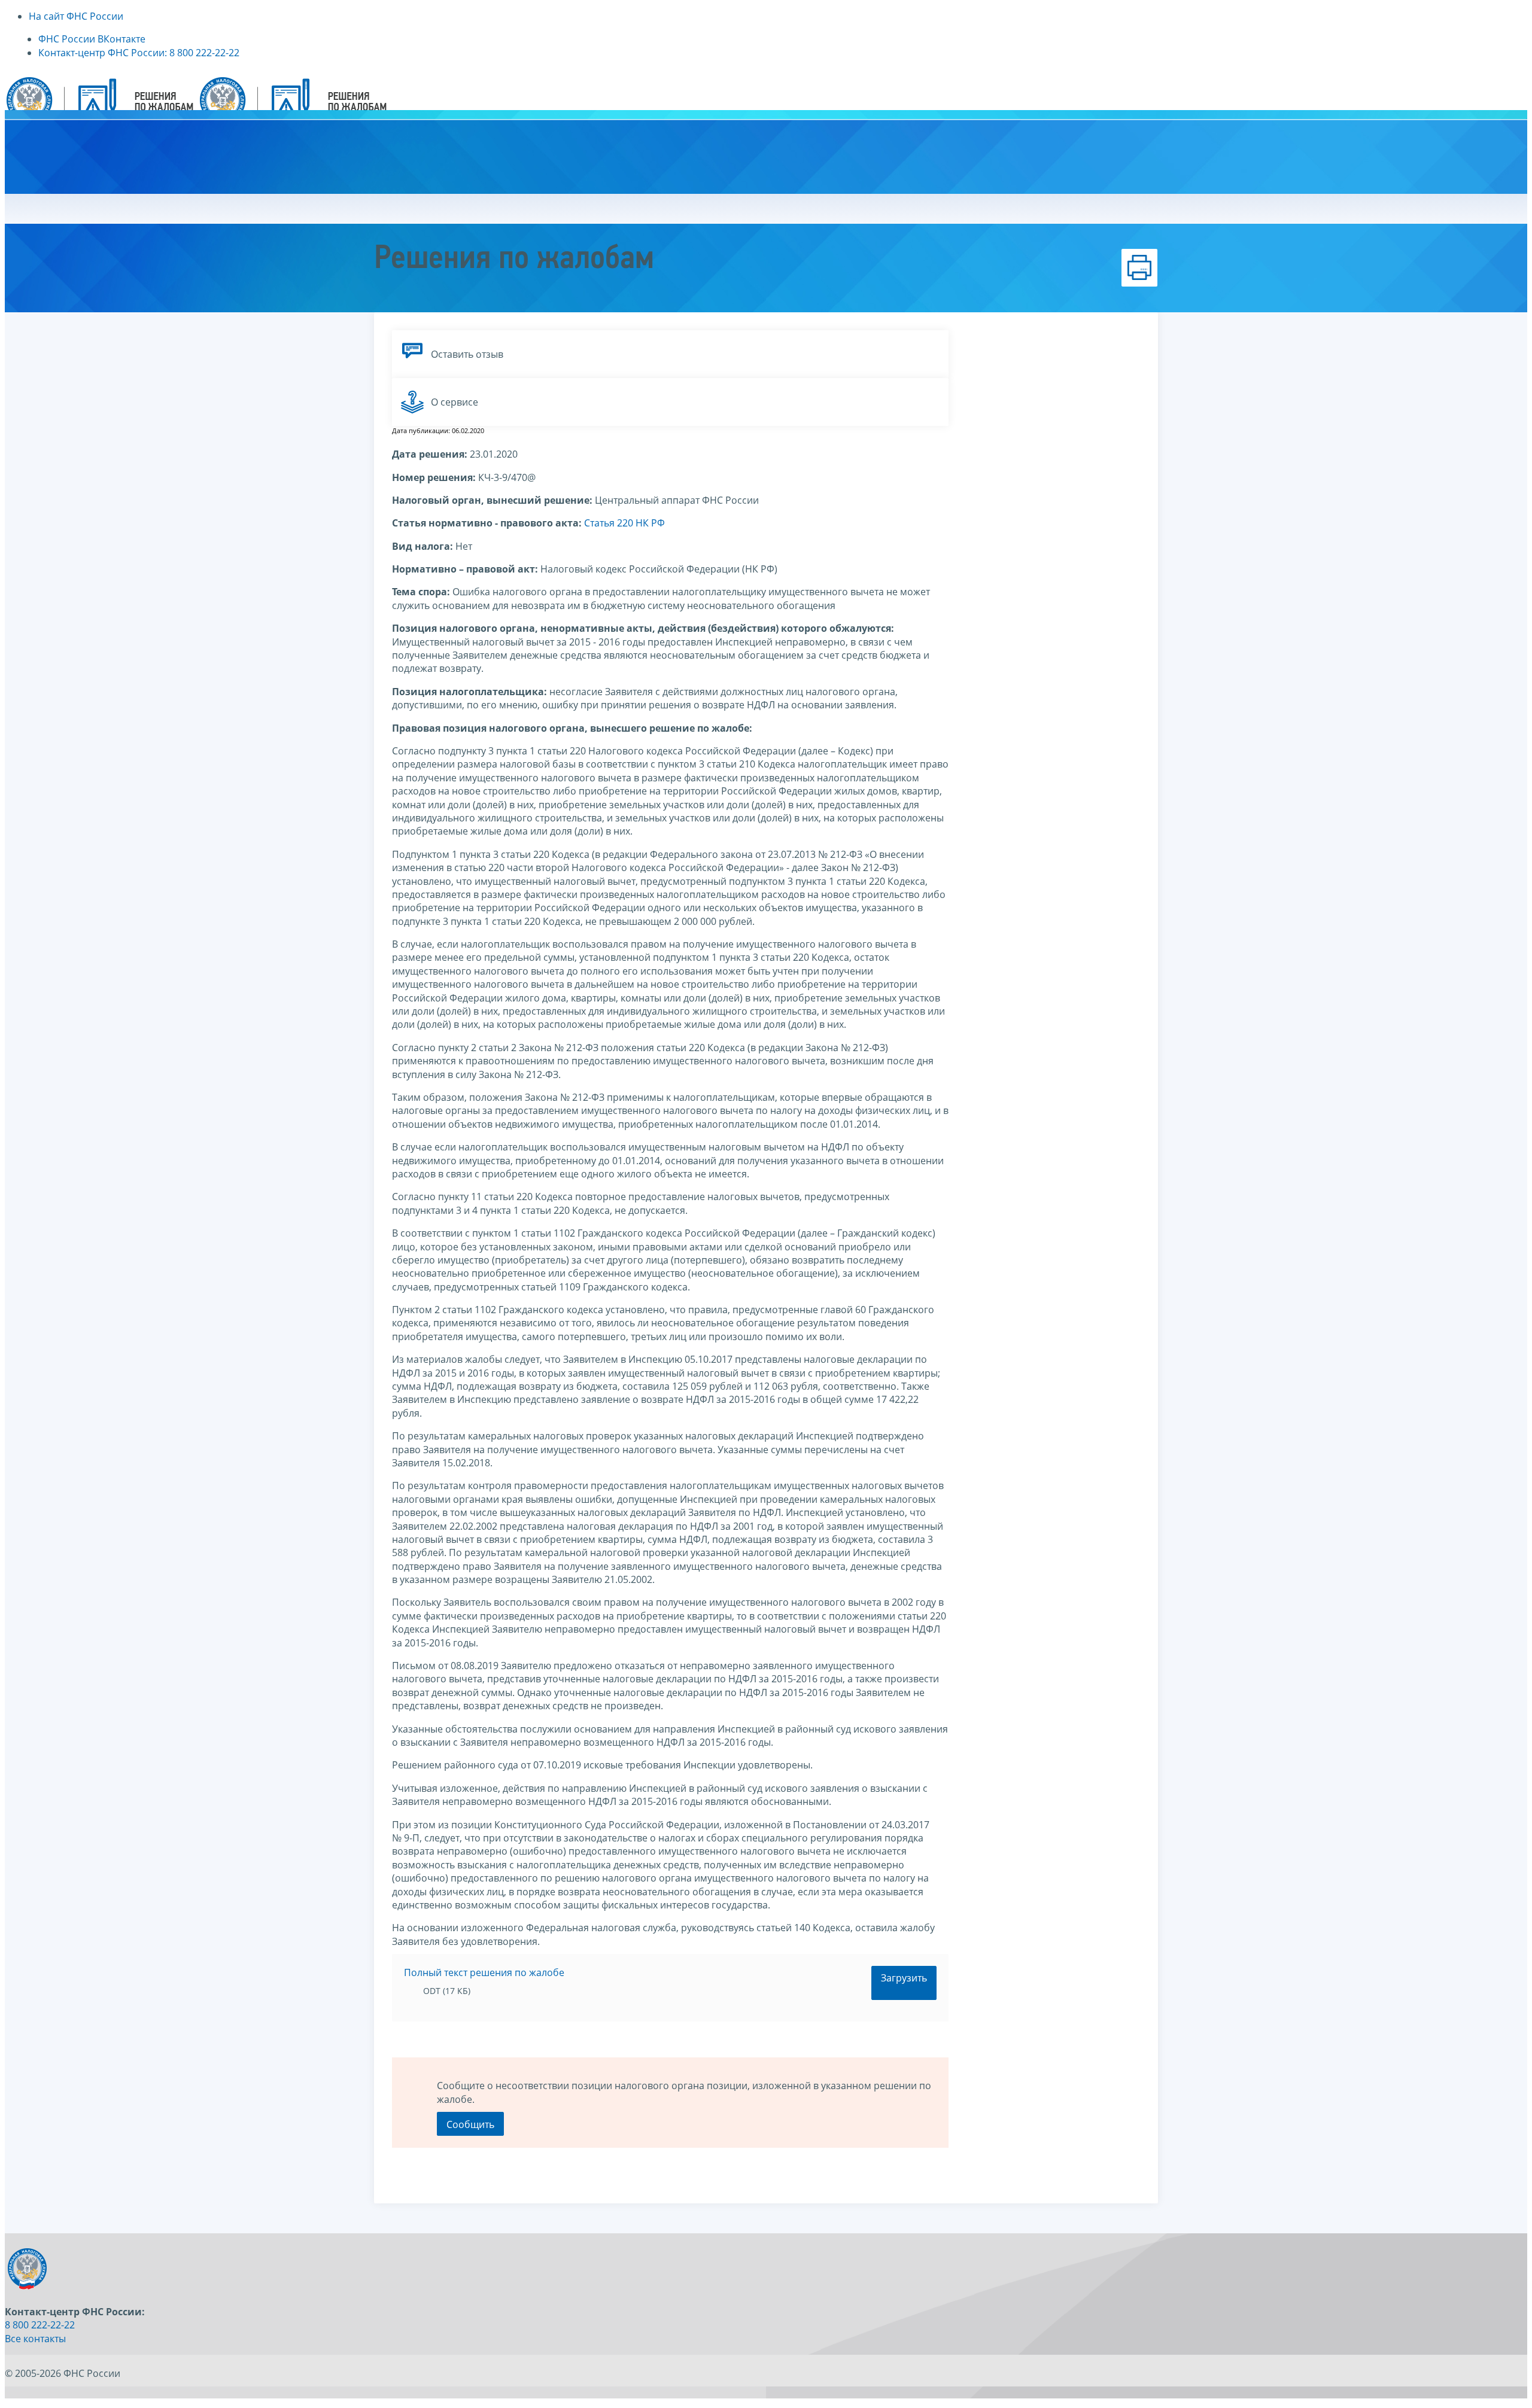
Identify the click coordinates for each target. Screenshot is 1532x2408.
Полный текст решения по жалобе (484, 1972)
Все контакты (35, 2339)
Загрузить (904, 1978)
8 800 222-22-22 (40, 2325)
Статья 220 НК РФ (624, 523)
